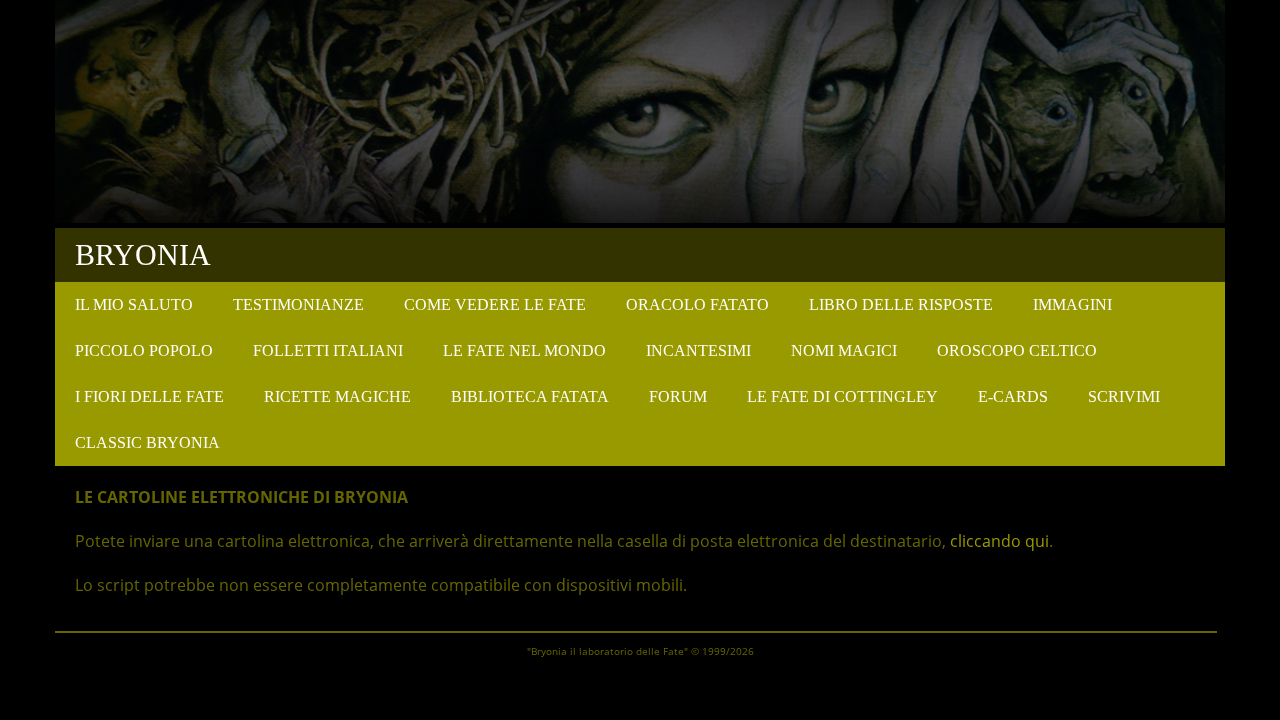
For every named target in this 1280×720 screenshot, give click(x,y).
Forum (678, 396)
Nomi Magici (844, 350)
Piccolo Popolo (144, 350)
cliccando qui (999, 541)
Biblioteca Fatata (530, 396)
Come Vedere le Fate (495, 304)
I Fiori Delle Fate (149, 396)
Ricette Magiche (337, 396)
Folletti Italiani (328, 350)
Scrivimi (1124, 396)
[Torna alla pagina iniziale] (640, 217)
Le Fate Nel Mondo (524, 350)
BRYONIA (143, 254)
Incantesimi (698, 350)
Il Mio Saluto (134, 304)
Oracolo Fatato (697, 304)
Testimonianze (298, 304)
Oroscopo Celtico (1017, 350)
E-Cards (1013, 396)
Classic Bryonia (147, 442)
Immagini (1072, 304)
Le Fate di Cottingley (842, 396)
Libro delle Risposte (901, 304)
